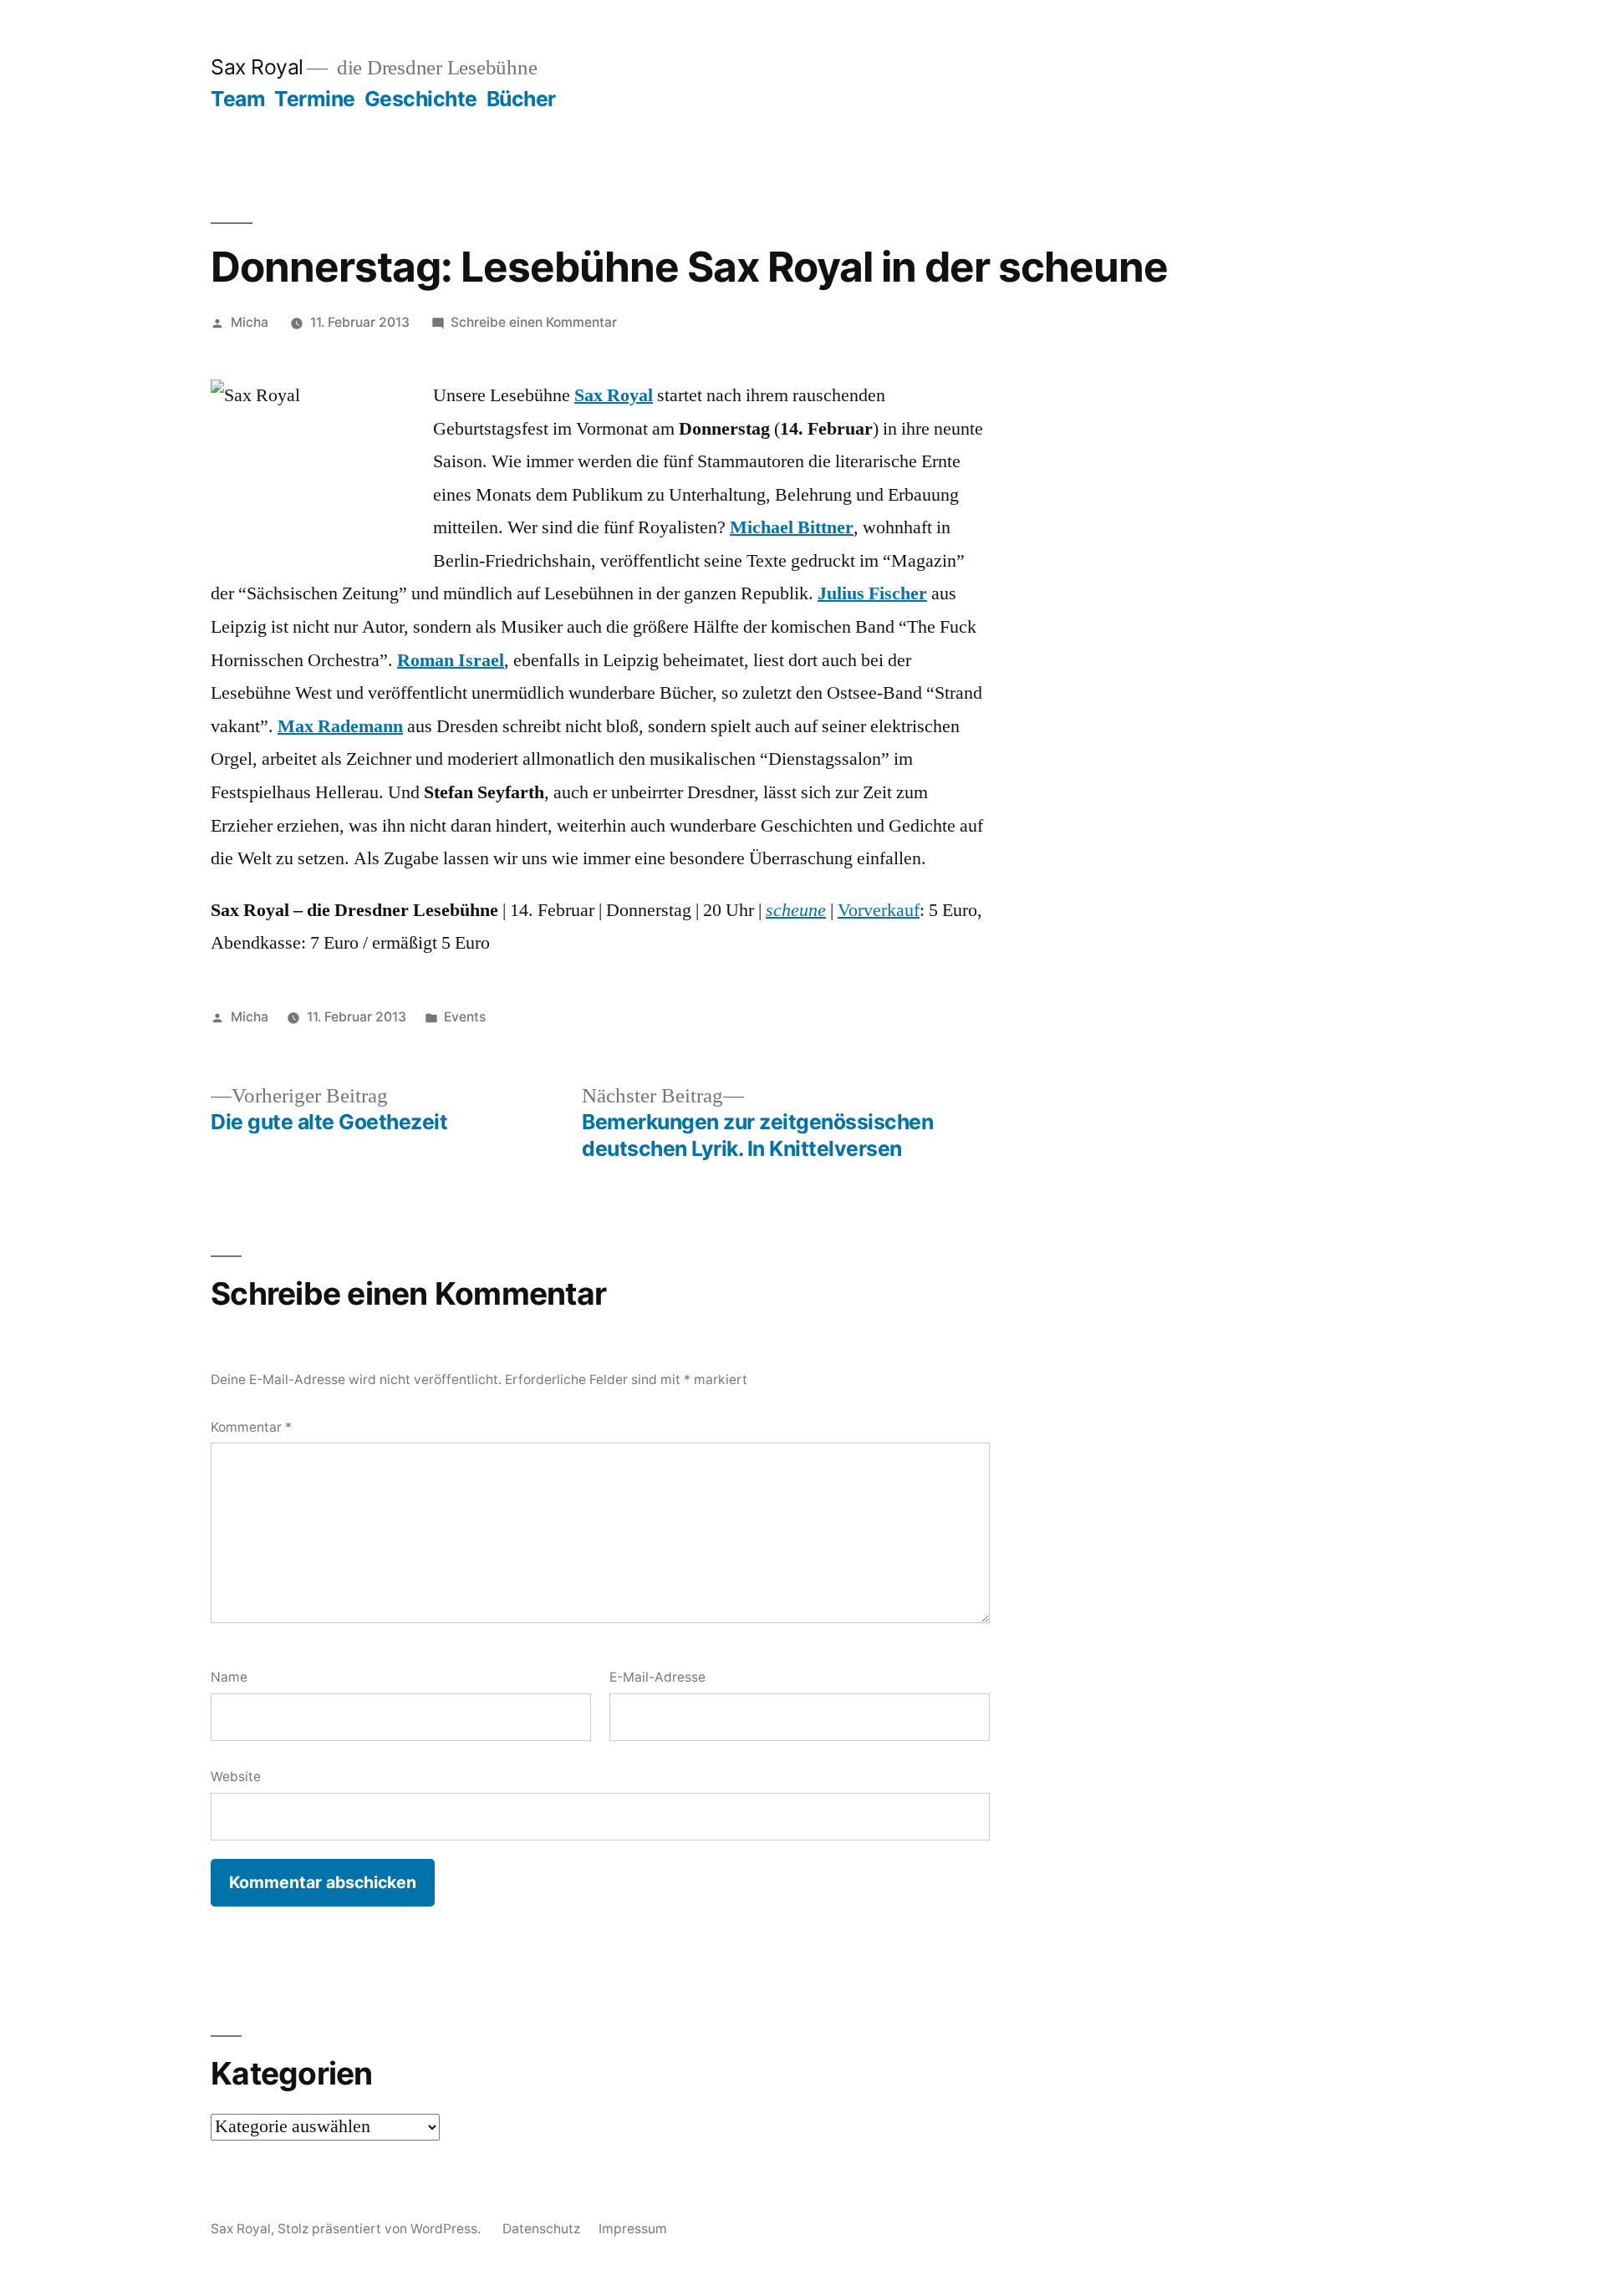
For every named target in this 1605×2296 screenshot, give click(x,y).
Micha (250, 322)
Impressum (633, 2229)
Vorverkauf (879, 910)
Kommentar (251, 1427)
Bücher (521, 99)
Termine (315, 99)
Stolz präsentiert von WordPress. (381, 2229)
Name (229, 1677)
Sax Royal (257, 67)
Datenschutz (541, 2229)
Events (465, 1017)
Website (236, 1777)
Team (238, 99)
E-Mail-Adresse (657, 1677)
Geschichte (421, 99)
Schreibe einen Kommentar (534, 322)
